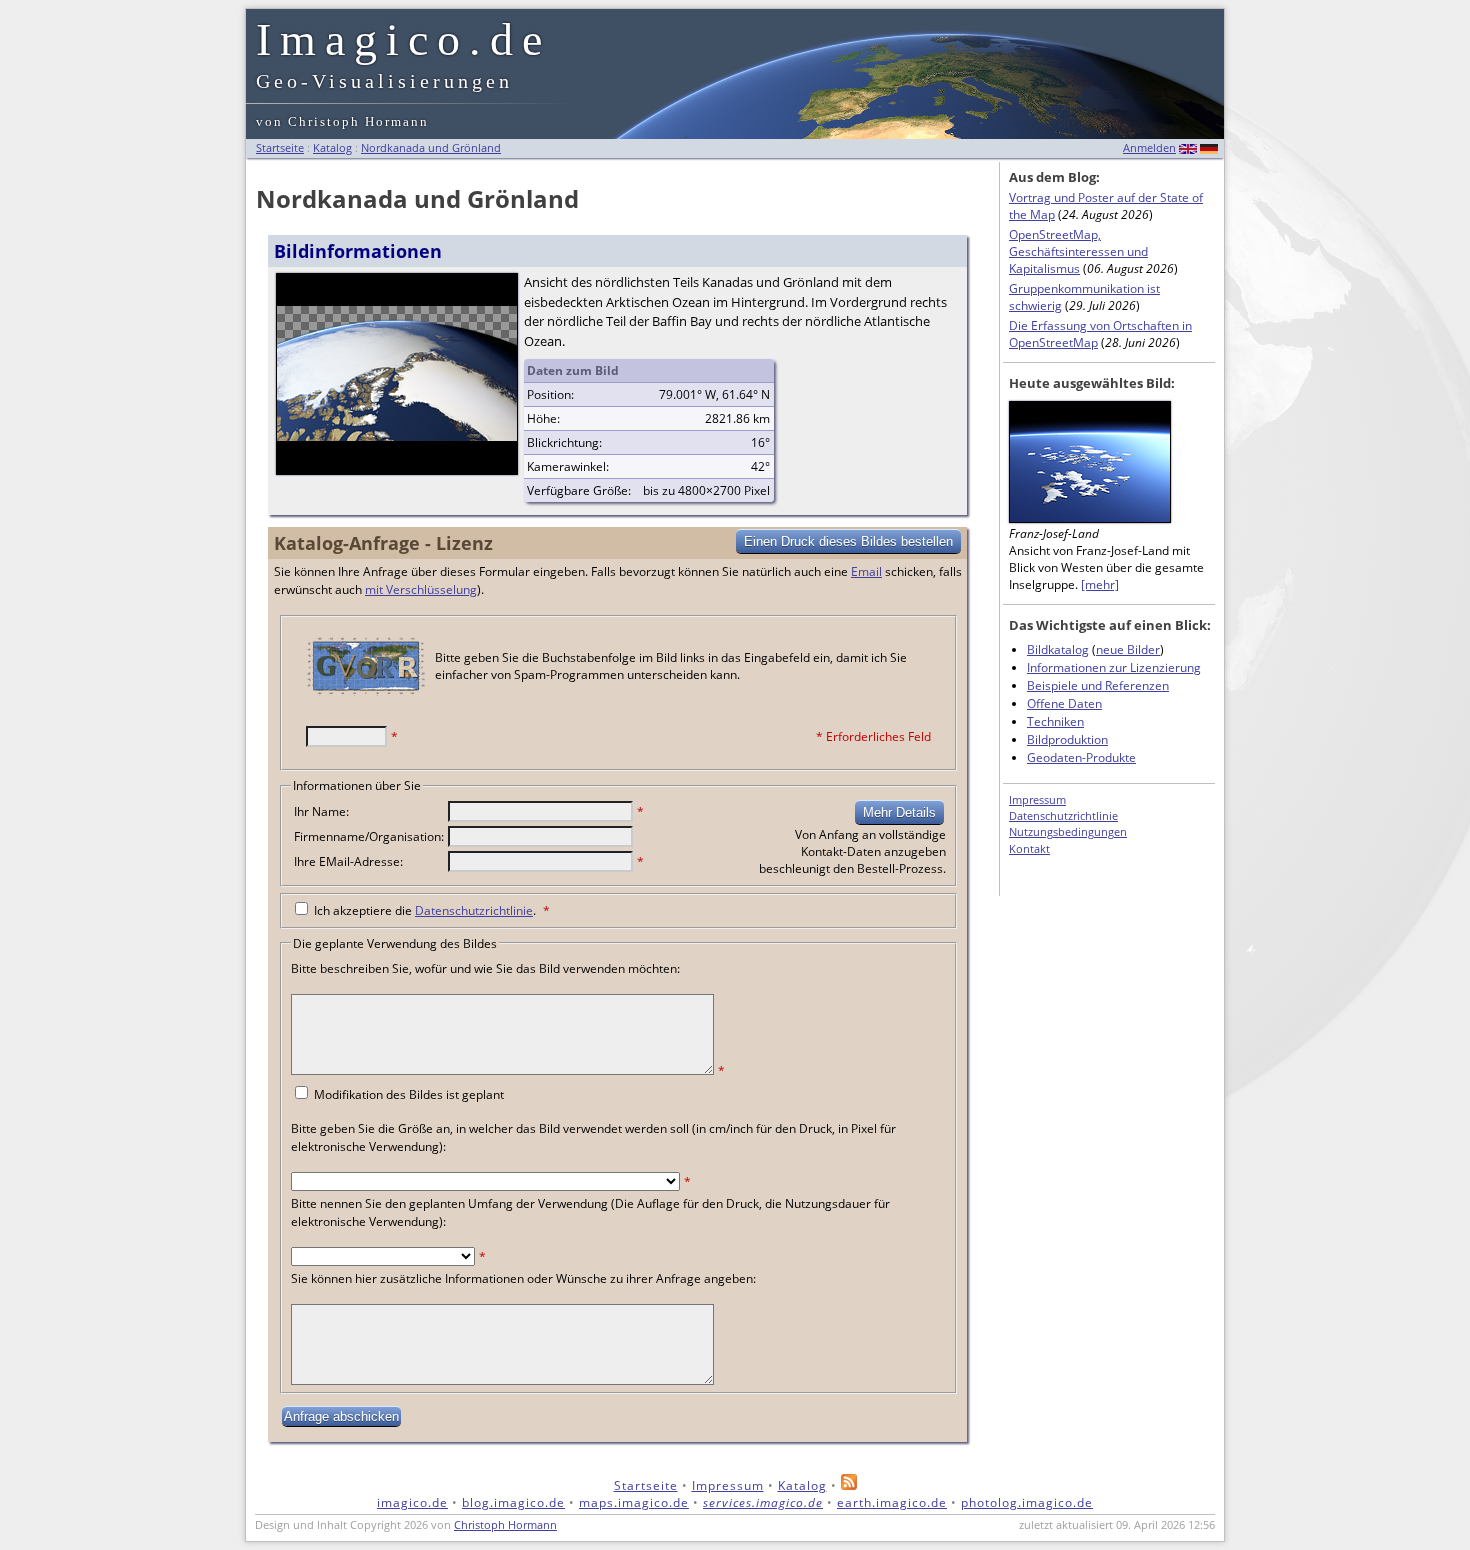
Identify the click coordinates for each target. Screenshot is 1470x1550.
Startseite (280, 147)
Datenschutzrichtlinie (474, 910)
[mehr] (1100, 584)
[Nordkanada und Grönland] (397, 435)
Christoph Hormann (505, 1524)
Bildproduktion (1067, 739)
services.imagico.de (763, 1502)
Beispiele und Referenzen (1098, 685)
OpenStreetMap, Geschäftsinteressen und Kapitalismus (1078, 251)
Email (866, 571)
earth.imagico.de (892, 1502)
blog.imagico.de (513, 1502)
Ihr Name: (321, 811)
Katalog (332, 147)
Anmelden (1149, 147)
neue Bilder (1128, 649)
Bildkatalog (1058, 649)
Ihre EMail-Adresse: (348, 861)
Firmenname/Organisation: (369, 836)
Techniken (1055, 721)
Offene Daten (1064, 703)
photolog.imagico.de (1027, 1502)
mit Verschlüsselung (421, 589)
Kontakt (1029, 848)
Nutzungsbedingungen (1068, 831)
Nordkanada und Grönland (431, 147)
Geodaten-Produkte (1081, 757)
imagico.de (412, 1502)
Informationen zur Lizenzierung (1114, 667)
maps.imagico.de (634, 1502)
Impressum (1037, 799)
